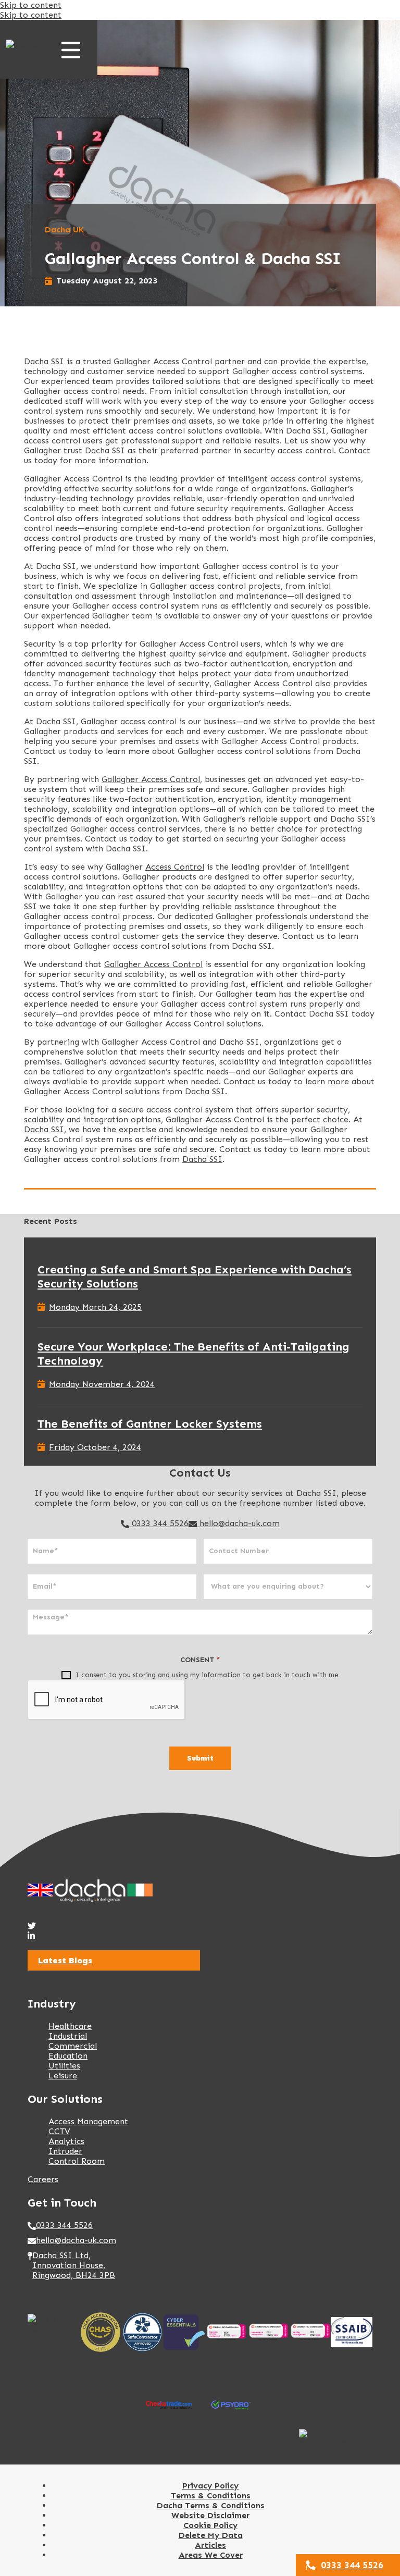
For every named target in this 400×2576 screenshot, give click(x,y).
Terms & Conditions (211, 2495)
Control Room (77, 2161)
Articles (210, 2545)
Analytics (66, 2141)
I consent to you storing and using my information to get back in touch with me (206, 1675)
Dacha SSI (44, 1129)
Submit (200, 1758)
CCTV (59, 2131)
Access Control (175, 867)
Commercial (73, 2046)
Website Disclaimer (210, 2515)
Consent (200, 1660)
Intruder (65, 2151)
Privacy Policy (210, 2486)
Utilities (64, 2066)
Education (68, 2056)
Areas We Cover (211, 2555)
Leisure (63, 2076)
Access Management (88, 2121)
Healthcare (70, 2026)
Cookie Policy (210, 2525)
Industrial (68, 2036)
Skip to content (31, 5)
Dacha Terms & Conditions (211, 2505)
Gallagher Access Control (151, 779)
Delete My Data (211, 2535)
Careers (43, 2179)
